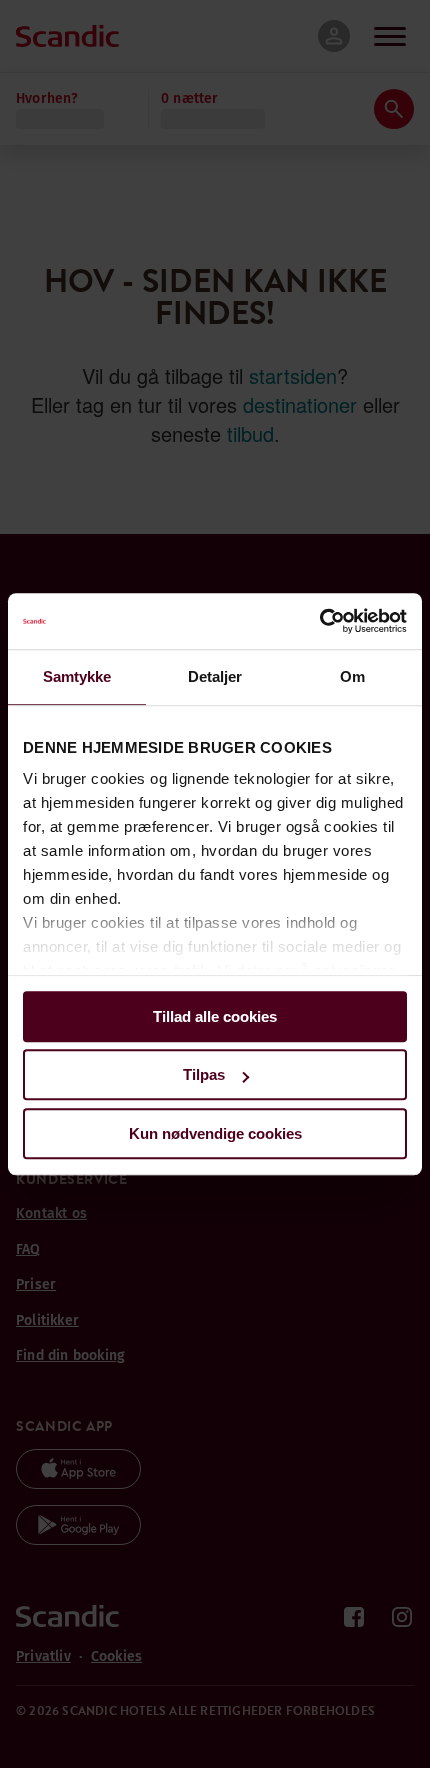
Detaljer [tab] (215, 676)
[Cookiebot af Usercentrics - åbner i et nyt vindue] (319, 621)
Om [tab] (352, 676)
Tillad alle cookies (215, 1016)
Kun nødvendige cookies (215, 1133)
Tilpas (204, 1074)
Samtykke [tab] (77, 676)
